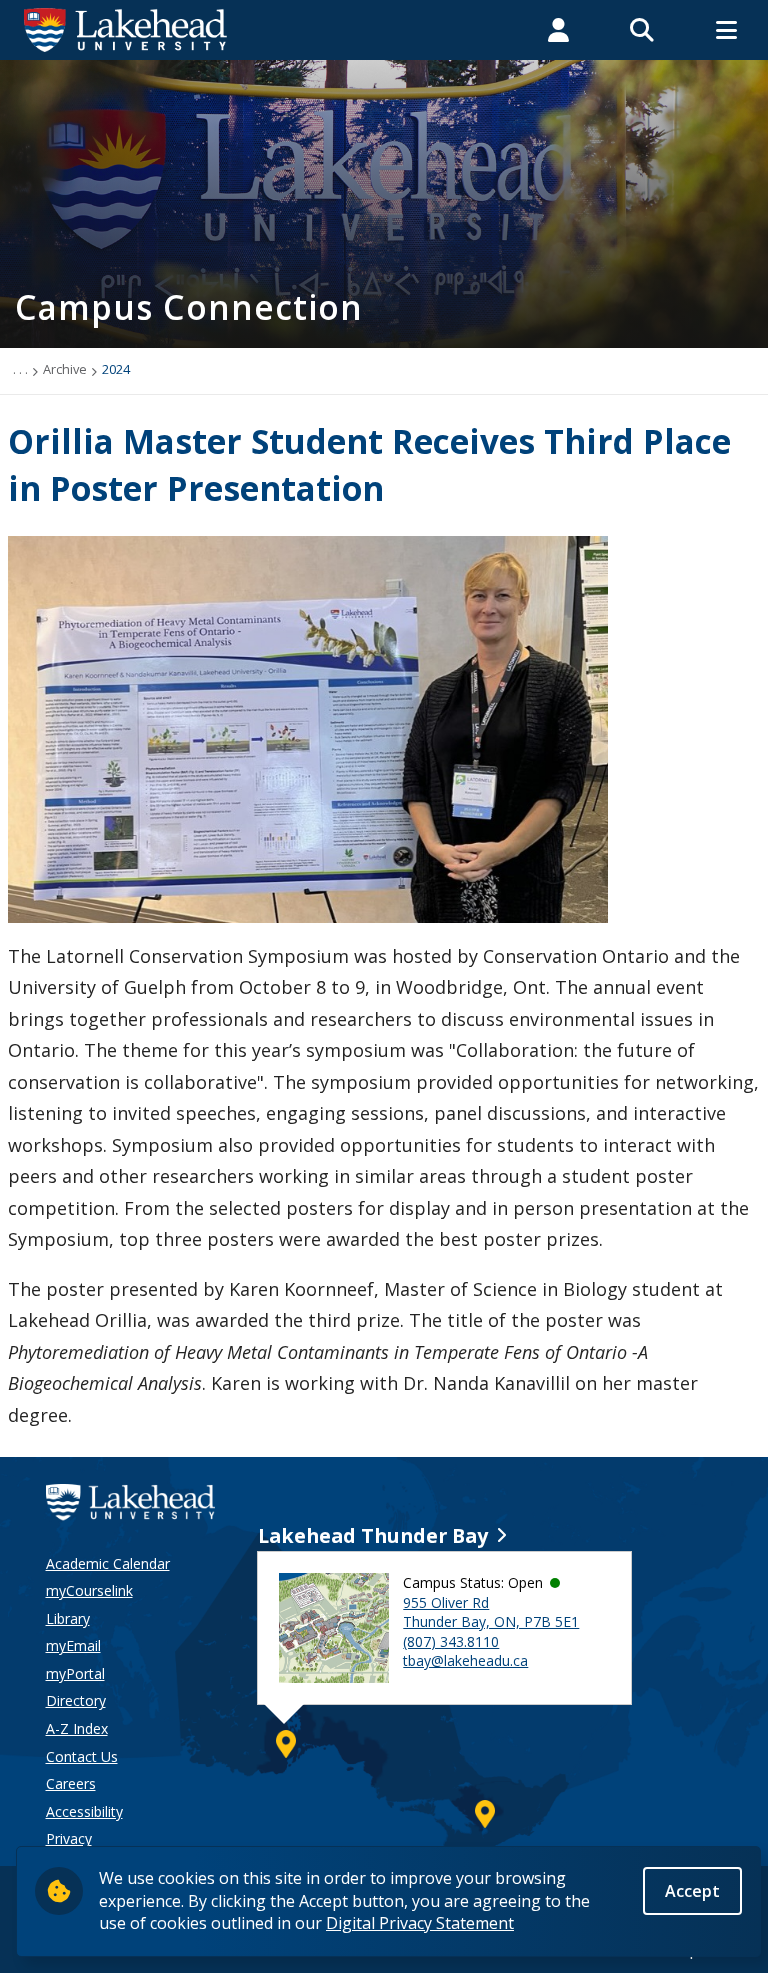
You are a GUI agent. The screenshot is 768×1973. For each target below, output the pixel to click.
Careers (71, 1783)
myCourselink (89, 1590)
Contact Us (82, 1756)
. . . (20, 369)
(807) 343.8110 (451, 1641)
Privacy (69, 1838)
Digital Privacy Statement (420, 1923)
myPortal (75, 1673)
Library (68, 1618)
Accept (692, 1891)
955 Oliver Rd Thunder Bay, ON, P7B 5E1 (491, 1612)
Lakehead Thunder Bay (373, 1535)
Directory (76, 1700)
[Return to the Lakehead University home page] (126, 28)
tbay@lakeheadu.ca (465, 1660)
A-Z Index (77, 1728)
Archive (65, 369)
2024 (116, 369)
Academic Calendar (108, 1563)
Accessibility (84, 1811)
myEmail (73, 1645)
